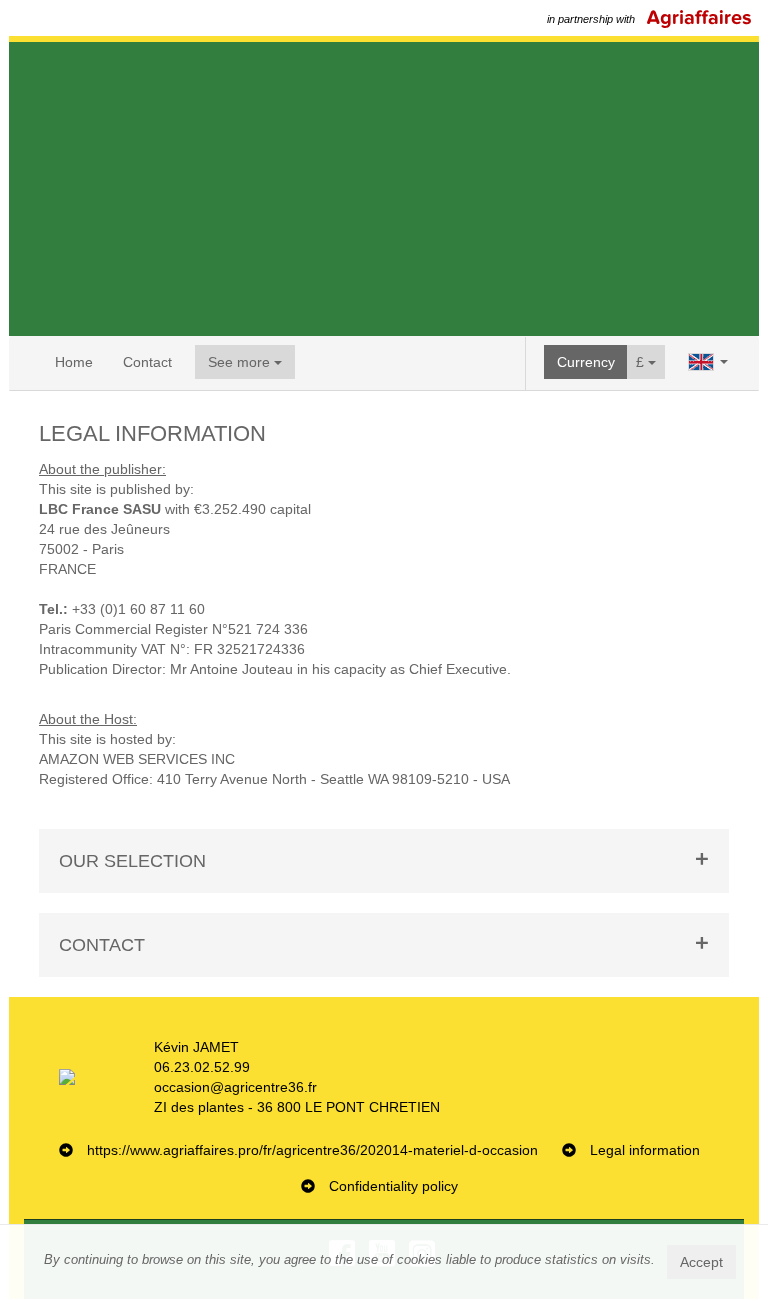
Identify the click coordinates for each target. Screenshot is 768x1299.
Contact (147, 362)
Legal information (645, 1150)
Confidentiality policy (393, 1186)
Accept (701, 1262)
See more (241, 362)
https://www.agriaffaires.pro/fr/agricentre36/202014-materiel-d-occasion (312, 1150)
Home (74, 362)
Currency (586, 362)
